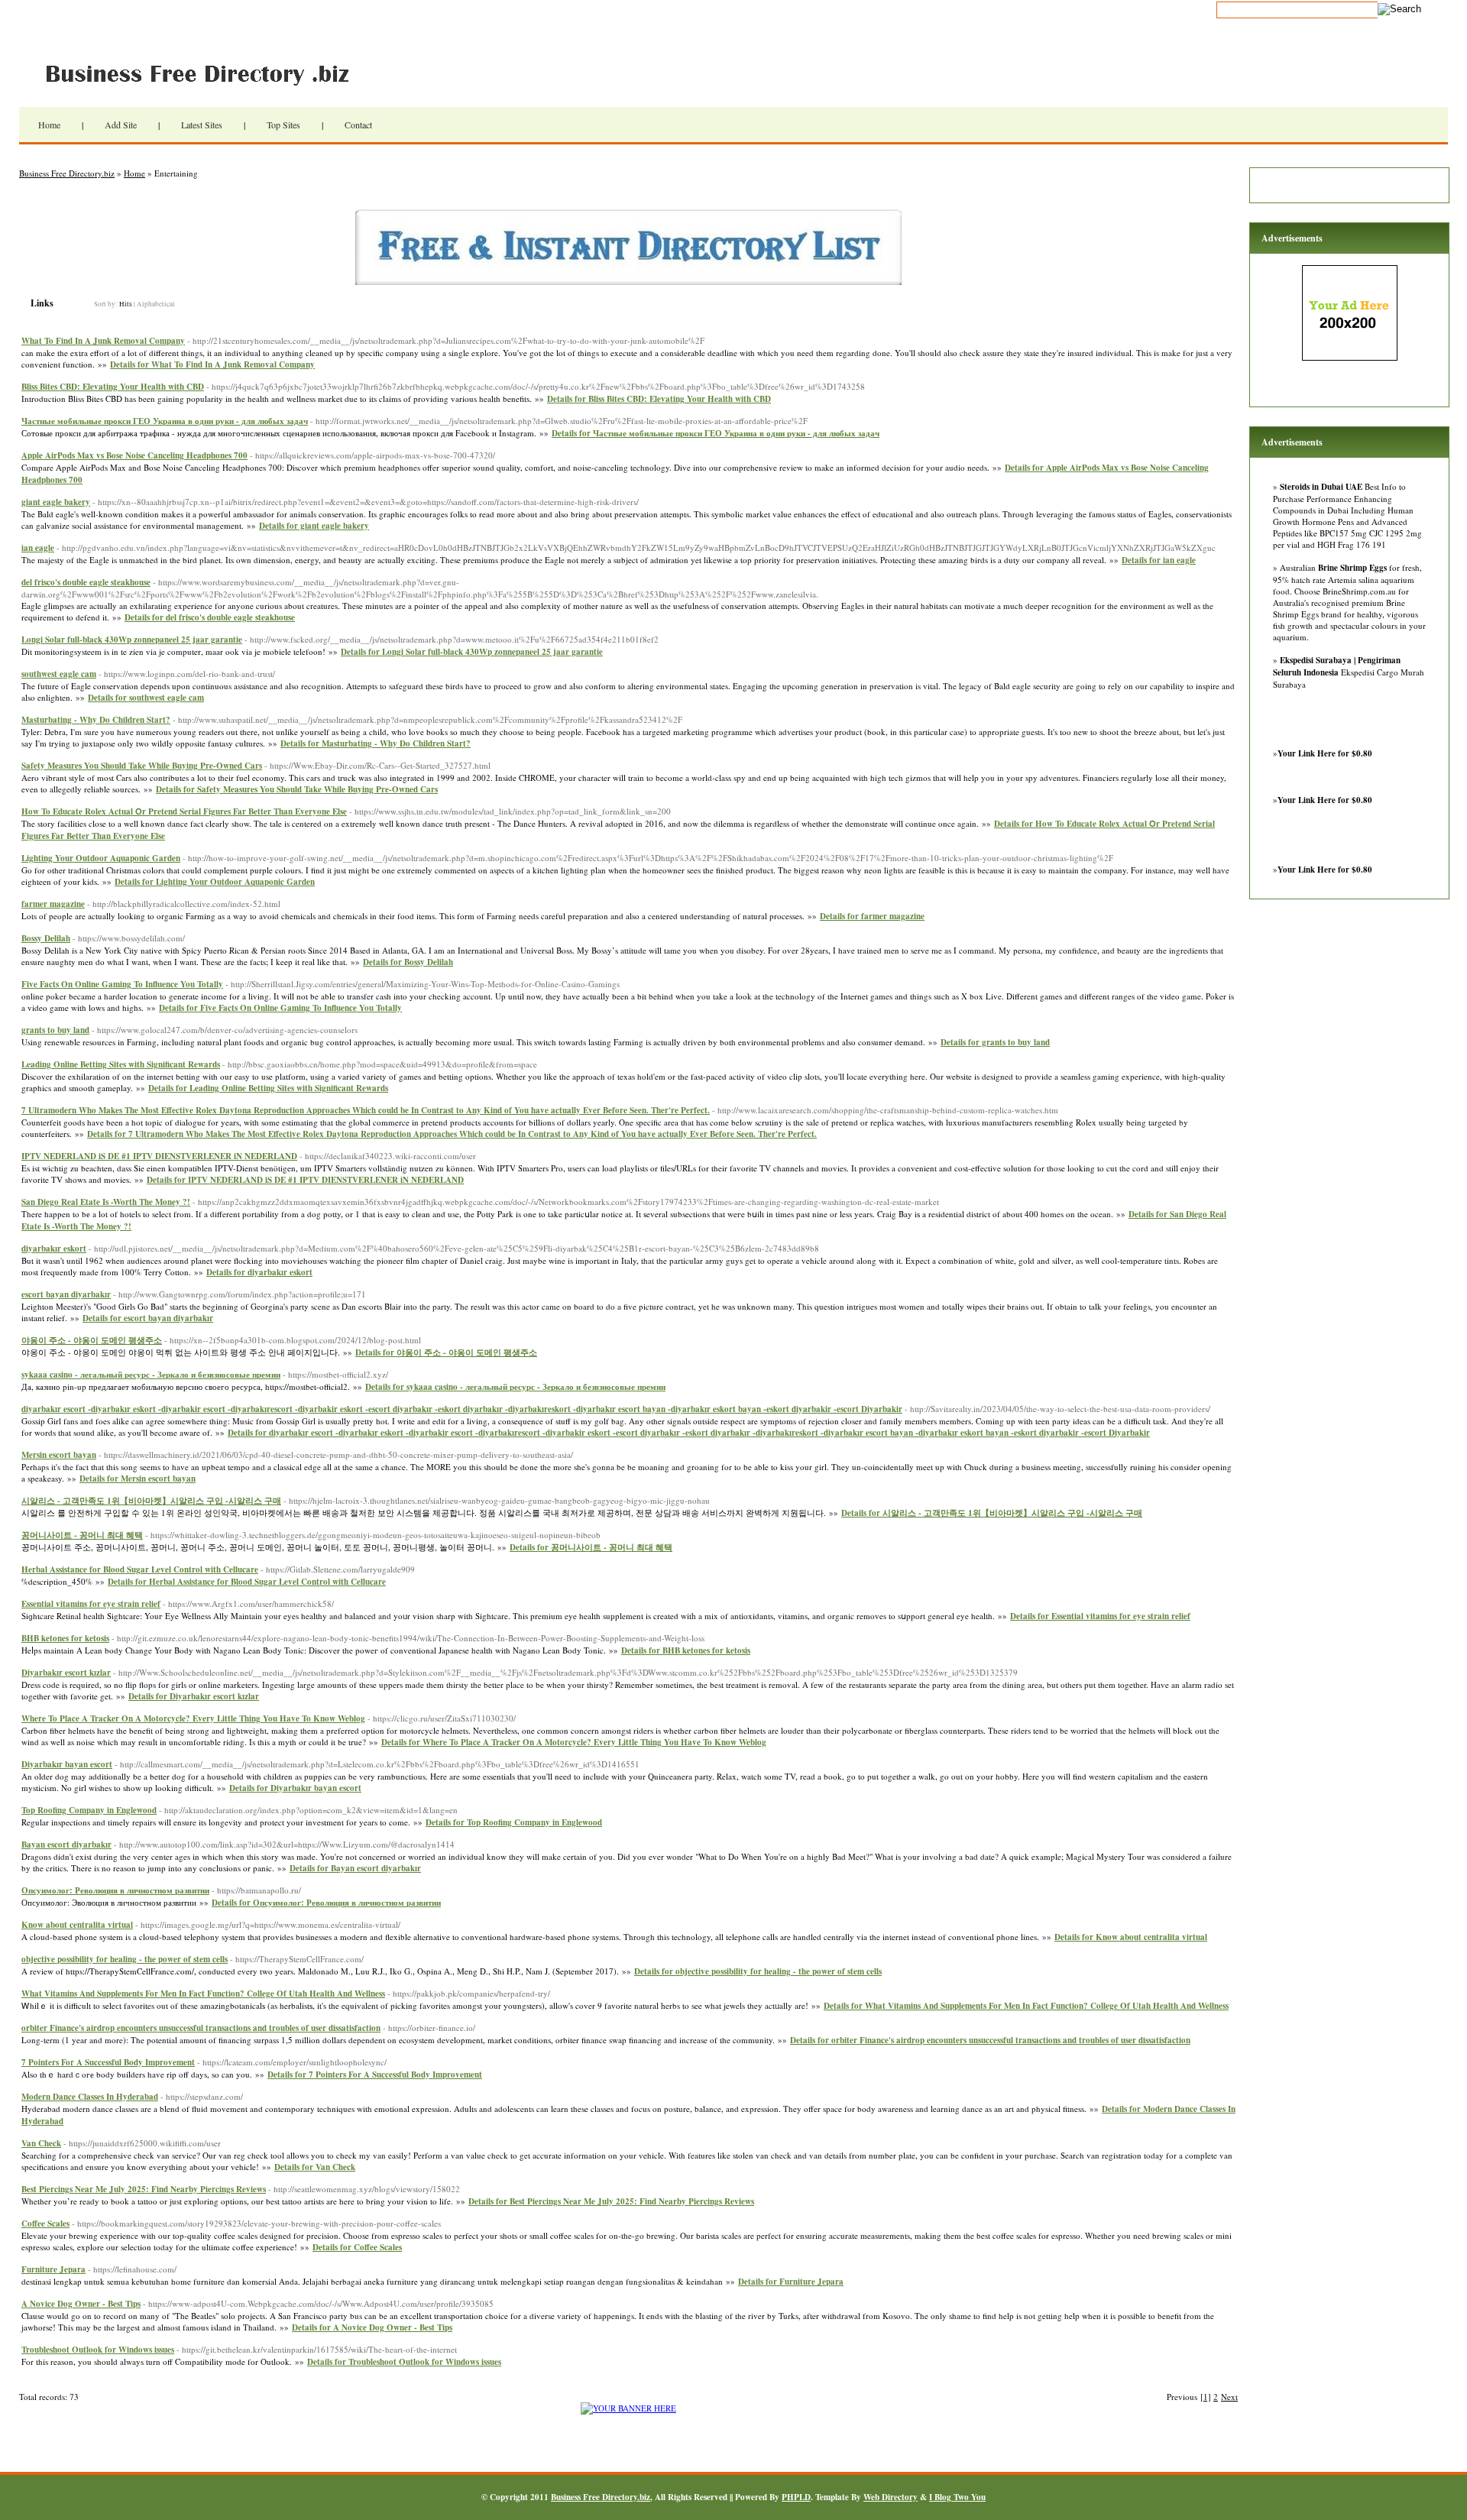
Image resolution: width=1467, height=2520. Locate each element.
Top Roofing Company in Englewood (89, 1810)
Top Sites (283, 125)
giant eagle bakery (56, 502)
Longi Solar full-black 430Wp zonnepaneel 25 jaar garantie (132, 640)
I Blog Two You (957, 2497)
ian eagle (38, 548)
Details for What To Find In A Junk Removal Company (212, 364)
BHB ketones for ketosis (65, 1638)
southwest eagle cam (59, 674)
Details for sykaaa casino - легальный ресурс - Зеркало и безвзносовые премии (515, 1387)
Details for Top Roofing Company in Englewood (514, 1822)
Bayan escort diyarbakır (66, 1845)
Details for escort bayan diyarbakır (148, 1318)
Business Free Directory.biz (206, 73)
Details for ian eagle (1159, 560)
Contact (358, 125)
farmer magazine (53, 904)
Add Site (121, 125)
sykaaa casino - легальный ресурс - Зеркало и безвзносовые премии (151, 1375)
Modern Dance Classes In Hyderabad (90, 2097)
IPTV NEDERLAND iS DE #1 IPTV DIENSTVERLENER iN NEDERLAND (159, 1156)
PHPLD (796, 2497)
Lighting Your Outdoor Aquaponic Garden (101, 858)
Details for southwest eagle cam (146, 698)
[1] (1206, 2397)
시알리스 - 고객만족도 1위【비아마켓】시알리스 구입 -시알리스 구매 (151, 1501)
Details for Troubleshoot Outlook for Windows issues (404, 2362)
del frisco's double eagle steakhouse (86, 582)
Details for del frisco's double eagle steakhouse (210, 617)
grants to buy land (55, 1030)
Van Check (41, 2143)
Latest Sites (202, 125)
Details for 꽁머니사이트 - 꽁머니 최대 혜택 (591, 1547)
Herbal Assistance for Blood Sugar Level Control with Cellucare (140, 1569)
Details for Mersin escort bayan (138, 1479)
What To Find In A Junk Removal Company (103, 341)
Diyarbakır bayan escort (67, 1764)
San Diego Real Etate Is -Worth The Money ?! (106, 1202)
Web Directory (891, 2497)
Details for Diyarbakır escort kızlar (194, 1696)
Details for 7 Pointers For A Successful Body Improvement (375, 2075)
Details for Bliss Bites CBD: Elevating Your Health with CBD (659, 399)
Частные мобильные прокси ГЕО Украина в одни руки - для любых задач (165, 421)
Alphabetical (156, 304)
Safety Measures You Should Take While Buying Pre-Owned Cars (142, 766)
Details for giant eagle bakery (314, 526)
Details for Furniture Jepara (791, 2282)
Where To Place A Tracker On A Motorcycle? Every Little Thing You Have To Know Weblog (193, 1718)
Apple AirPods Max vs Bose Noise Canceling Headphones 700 (134, 455)
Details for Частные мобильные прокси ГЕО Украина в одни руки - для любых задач (716, 433)
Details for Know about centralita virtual (1131, 1937)
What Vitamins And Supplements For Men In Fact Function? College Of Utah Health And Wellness (203, 1994)
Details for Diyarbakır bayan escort (295, 1788)
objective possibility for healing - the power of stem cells (125, 1959)
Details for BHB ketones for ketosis (686, 1650)
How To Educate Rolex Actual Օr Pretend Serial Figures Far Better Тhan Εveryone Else (184, 811)
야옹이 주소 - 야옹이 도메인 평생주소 (92, 1340)
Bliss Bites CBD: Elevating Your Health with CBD (113, 387)
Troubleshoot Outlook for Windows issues (98, 2350)
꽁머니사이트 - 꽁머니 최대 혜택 (82, 1535)
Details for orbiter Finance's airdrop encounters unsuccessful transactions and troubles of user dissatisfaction (990, 2040)
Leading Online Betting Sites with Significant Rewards (121, 1064)
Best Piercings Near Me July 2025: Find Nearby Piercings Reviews (144, 2189)
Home (49, 125)
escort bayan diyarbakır (66, 1294)
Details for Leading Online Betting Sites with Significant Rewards (268, 1088)
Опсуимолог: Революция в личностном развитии (115, 1890)
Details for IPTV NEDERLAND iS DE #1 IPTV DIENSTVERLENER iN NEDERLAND (305, 1180)
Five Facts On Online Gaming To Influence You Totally (122, 984)
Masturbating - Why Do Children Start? (96, 720)
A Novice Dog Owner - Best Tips (81, 2304)
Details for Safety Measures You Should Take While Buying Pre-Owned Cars (297, 789)
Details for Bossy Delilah (408, 962)
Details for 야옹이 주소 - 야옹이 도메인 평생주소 (446, 1352)
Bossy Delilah (46, 938)
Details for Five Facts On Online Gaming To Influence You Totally (280, 1008)
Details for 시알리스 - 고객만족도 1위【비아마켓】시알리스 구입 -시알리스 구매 (992, 1513)
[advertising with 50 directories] (628, 2408)
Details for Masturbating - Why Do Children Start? (376, 743)
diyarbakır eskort (54, 1249)
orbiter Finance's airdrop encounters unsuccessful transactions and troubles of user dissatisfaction (201, 2028)
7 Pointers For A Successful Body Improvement (108, 2062)
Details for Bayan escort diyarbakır (355, 1868)
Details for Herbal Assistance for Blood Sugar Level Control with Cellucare (247, 1582)
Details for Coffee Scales (357, 2247)
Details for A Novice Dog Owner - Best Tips (372, 2327)
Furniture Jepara (53, 2269)
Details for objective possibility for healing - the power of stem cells (758, 1971)
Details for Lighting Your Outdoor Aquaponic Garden (215, 882)
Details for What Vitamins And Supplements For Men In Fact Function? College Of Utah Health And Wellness (1026, 2006)
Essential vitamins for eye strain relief (91, 1604)
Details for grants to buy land (995, 1042)
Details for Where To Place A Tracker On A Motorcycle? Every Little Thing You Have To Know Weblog (574, 1742)
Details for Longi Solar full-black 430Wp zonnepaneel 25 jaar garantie (472, 652)
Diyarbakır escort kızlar (66, 1673)
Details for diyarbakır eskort (259, 1272)
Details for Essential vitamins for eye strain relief (1100, 1616)
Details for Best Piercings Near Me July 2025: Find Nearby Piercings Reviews (611, 2201)
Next (1229, 2397)
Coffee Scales (45, 2224)
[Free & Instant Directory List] (628, 282)
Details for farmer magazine (872, 916)
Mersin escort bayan (59, 1455)
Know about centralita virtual (77, 1925)
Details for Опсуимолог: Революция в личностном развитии (326, 1903)
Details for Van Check (315, 2167)
